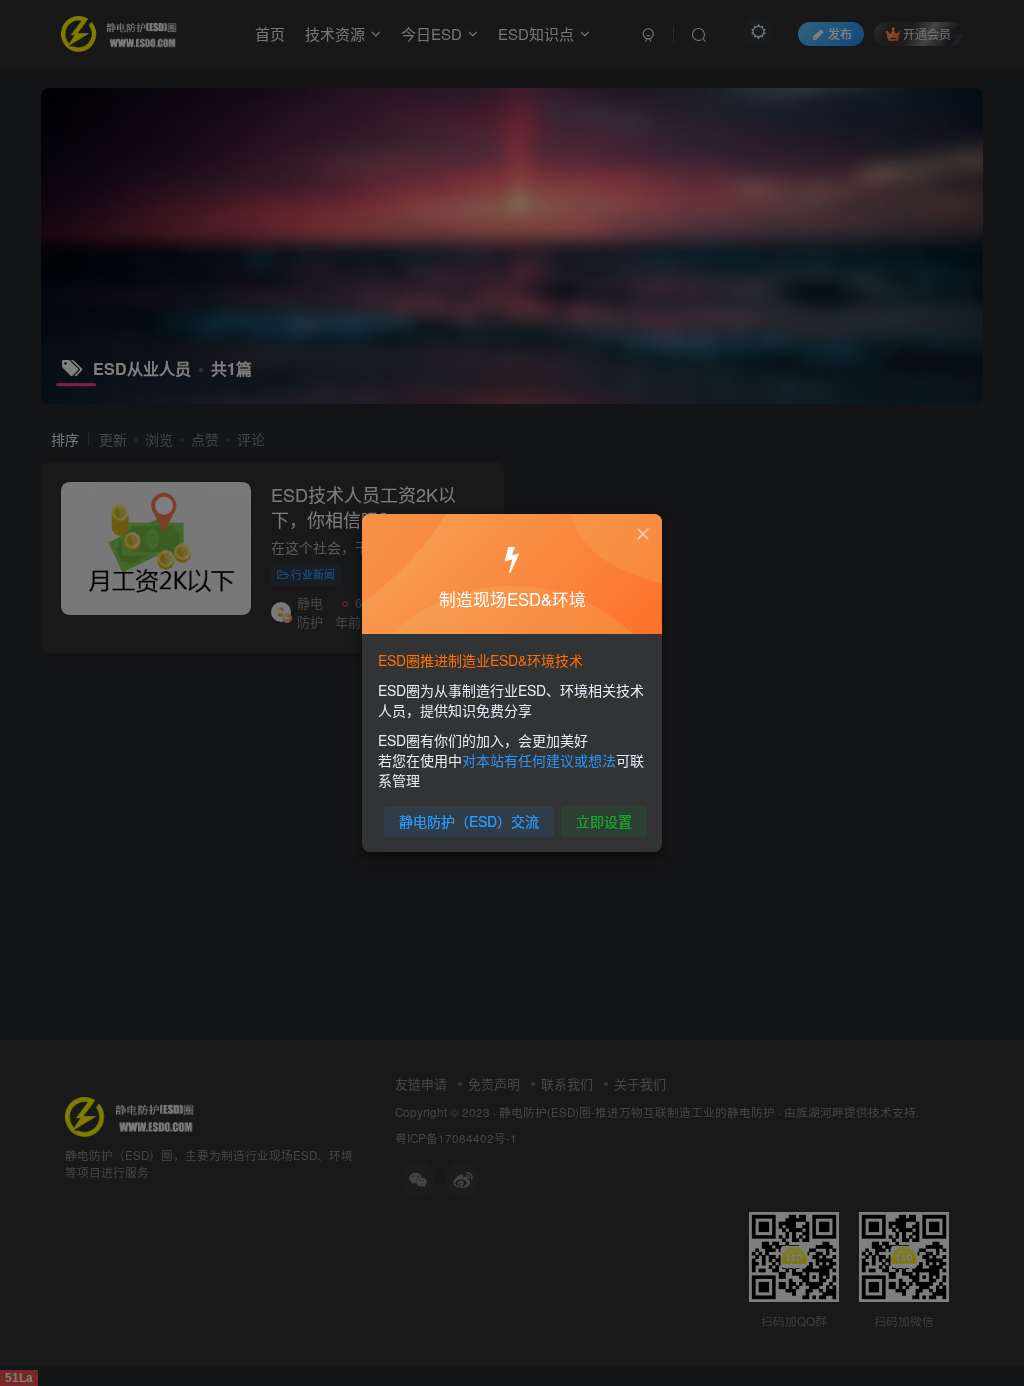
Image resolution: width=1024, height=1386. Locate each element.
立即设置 (604, 821)
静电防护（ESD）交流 (469, 821)
